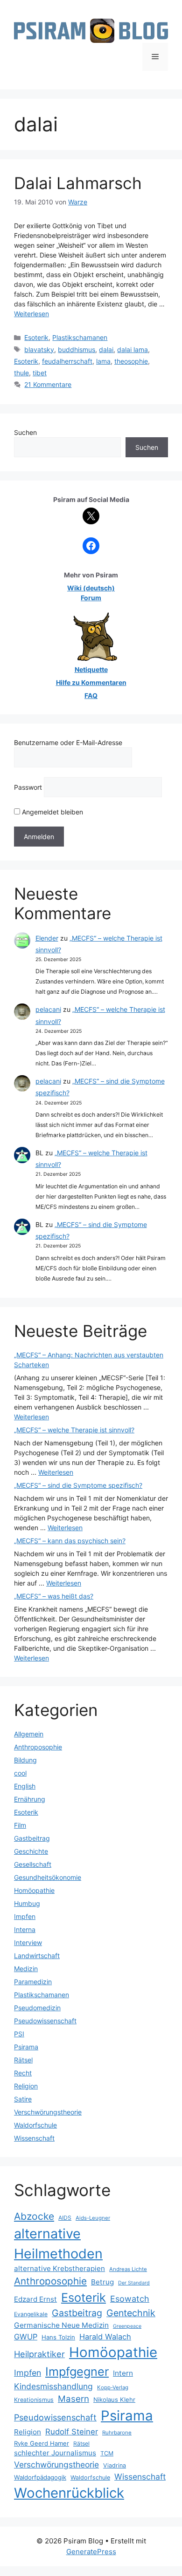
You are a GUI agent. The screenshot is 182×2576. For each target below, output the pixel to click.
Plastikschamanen (80, 337)
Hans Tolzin (58, 2337)
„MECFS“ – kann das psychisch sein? (70, 1541)
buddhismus (77, 349)
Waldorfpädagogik (40, 2477)
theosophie (131, 361)
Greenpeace (127, 2326)
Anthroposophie (38, 1747)
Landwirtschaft (37, 1956)
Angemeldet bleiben (52, 812)
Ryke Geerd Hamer (42, 2443)
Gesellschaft (33, 1864)
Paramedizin (33, 1982)
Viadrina (115, 2465)
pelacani (48, 1009)
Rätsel (23, 2060)
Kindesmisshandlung (53, 2386)
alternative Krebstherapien (59, 2268)
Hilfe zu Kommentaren (91, 682)
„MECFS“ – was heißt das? (54, 1596)
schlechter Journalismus (55, 2453)
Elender (47, 938)
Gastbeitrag (32, 1838)
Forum (91, 598)
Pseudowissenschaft (45, 2021)
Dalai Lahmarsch (78, 183)
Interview (28, 1942)
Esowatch (130, 2299)
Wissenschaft (34, 2138)
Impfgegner (77, 2371)
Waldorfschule (35, 2125)
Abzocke (34, 2216)
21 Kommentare (48, 384)
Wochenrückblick (69, 2493)
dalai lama (133, 349)
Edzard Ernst (35, 2299)
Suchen (25, 432)
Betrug (102, 2282)
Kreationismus (34, 2400)
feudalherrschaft (67, 361)
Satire (23, 2099)
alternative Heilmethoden (58, 2244)
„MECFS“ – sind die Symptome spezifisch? (78, 1485)
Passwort (28, 787)
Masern (73, 2399)
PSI (19, 2034)
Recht (23, 2073)
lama (103, 361)
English (25, 1786)
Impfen (25, 1916)
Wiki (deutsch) (91, 588)
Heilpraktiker (39, 2354)
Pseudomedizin (37, 2008)
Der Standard (134, 2283)
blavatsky (39, 349)
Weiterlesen (31, 314)
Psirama (26, 2047)
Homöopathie (34, 1890)
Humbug (27, 1903)
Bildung (25, 1760)
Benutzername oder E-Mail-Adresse (68, 742)
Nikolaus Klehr (114, 2400)
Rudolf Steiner (72, 2432)
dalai (106, 349)
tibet (40, 373)
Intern (123, 2373)
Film (20, 1825)
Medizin (26, 1969)
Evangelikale (31, 2314)
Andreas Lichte (128, 2269)
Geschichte (31, 1851)
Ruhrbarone (117, 2433)
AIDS (65, 2218)
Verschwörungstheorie (48, 2112)
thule (21, 373)
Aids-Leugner (93, 2218)
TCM (107, 2453)
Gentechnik (131, 2313)
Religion (26, 2086)
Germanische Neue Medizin (61, 2325)
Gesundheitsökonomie (48, 1877)
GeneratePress (91, 2552)
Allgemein (29, 1734)
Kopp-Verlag (113, 2387)
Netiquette (91, 669)
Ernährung (30, 1799)
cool (20, 1773)
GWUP (26, 2337)
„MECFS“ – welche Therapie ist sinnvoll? (74, 1430)
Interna (25, 1929)
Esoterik (36, 337)
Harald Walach (105, 2337)
